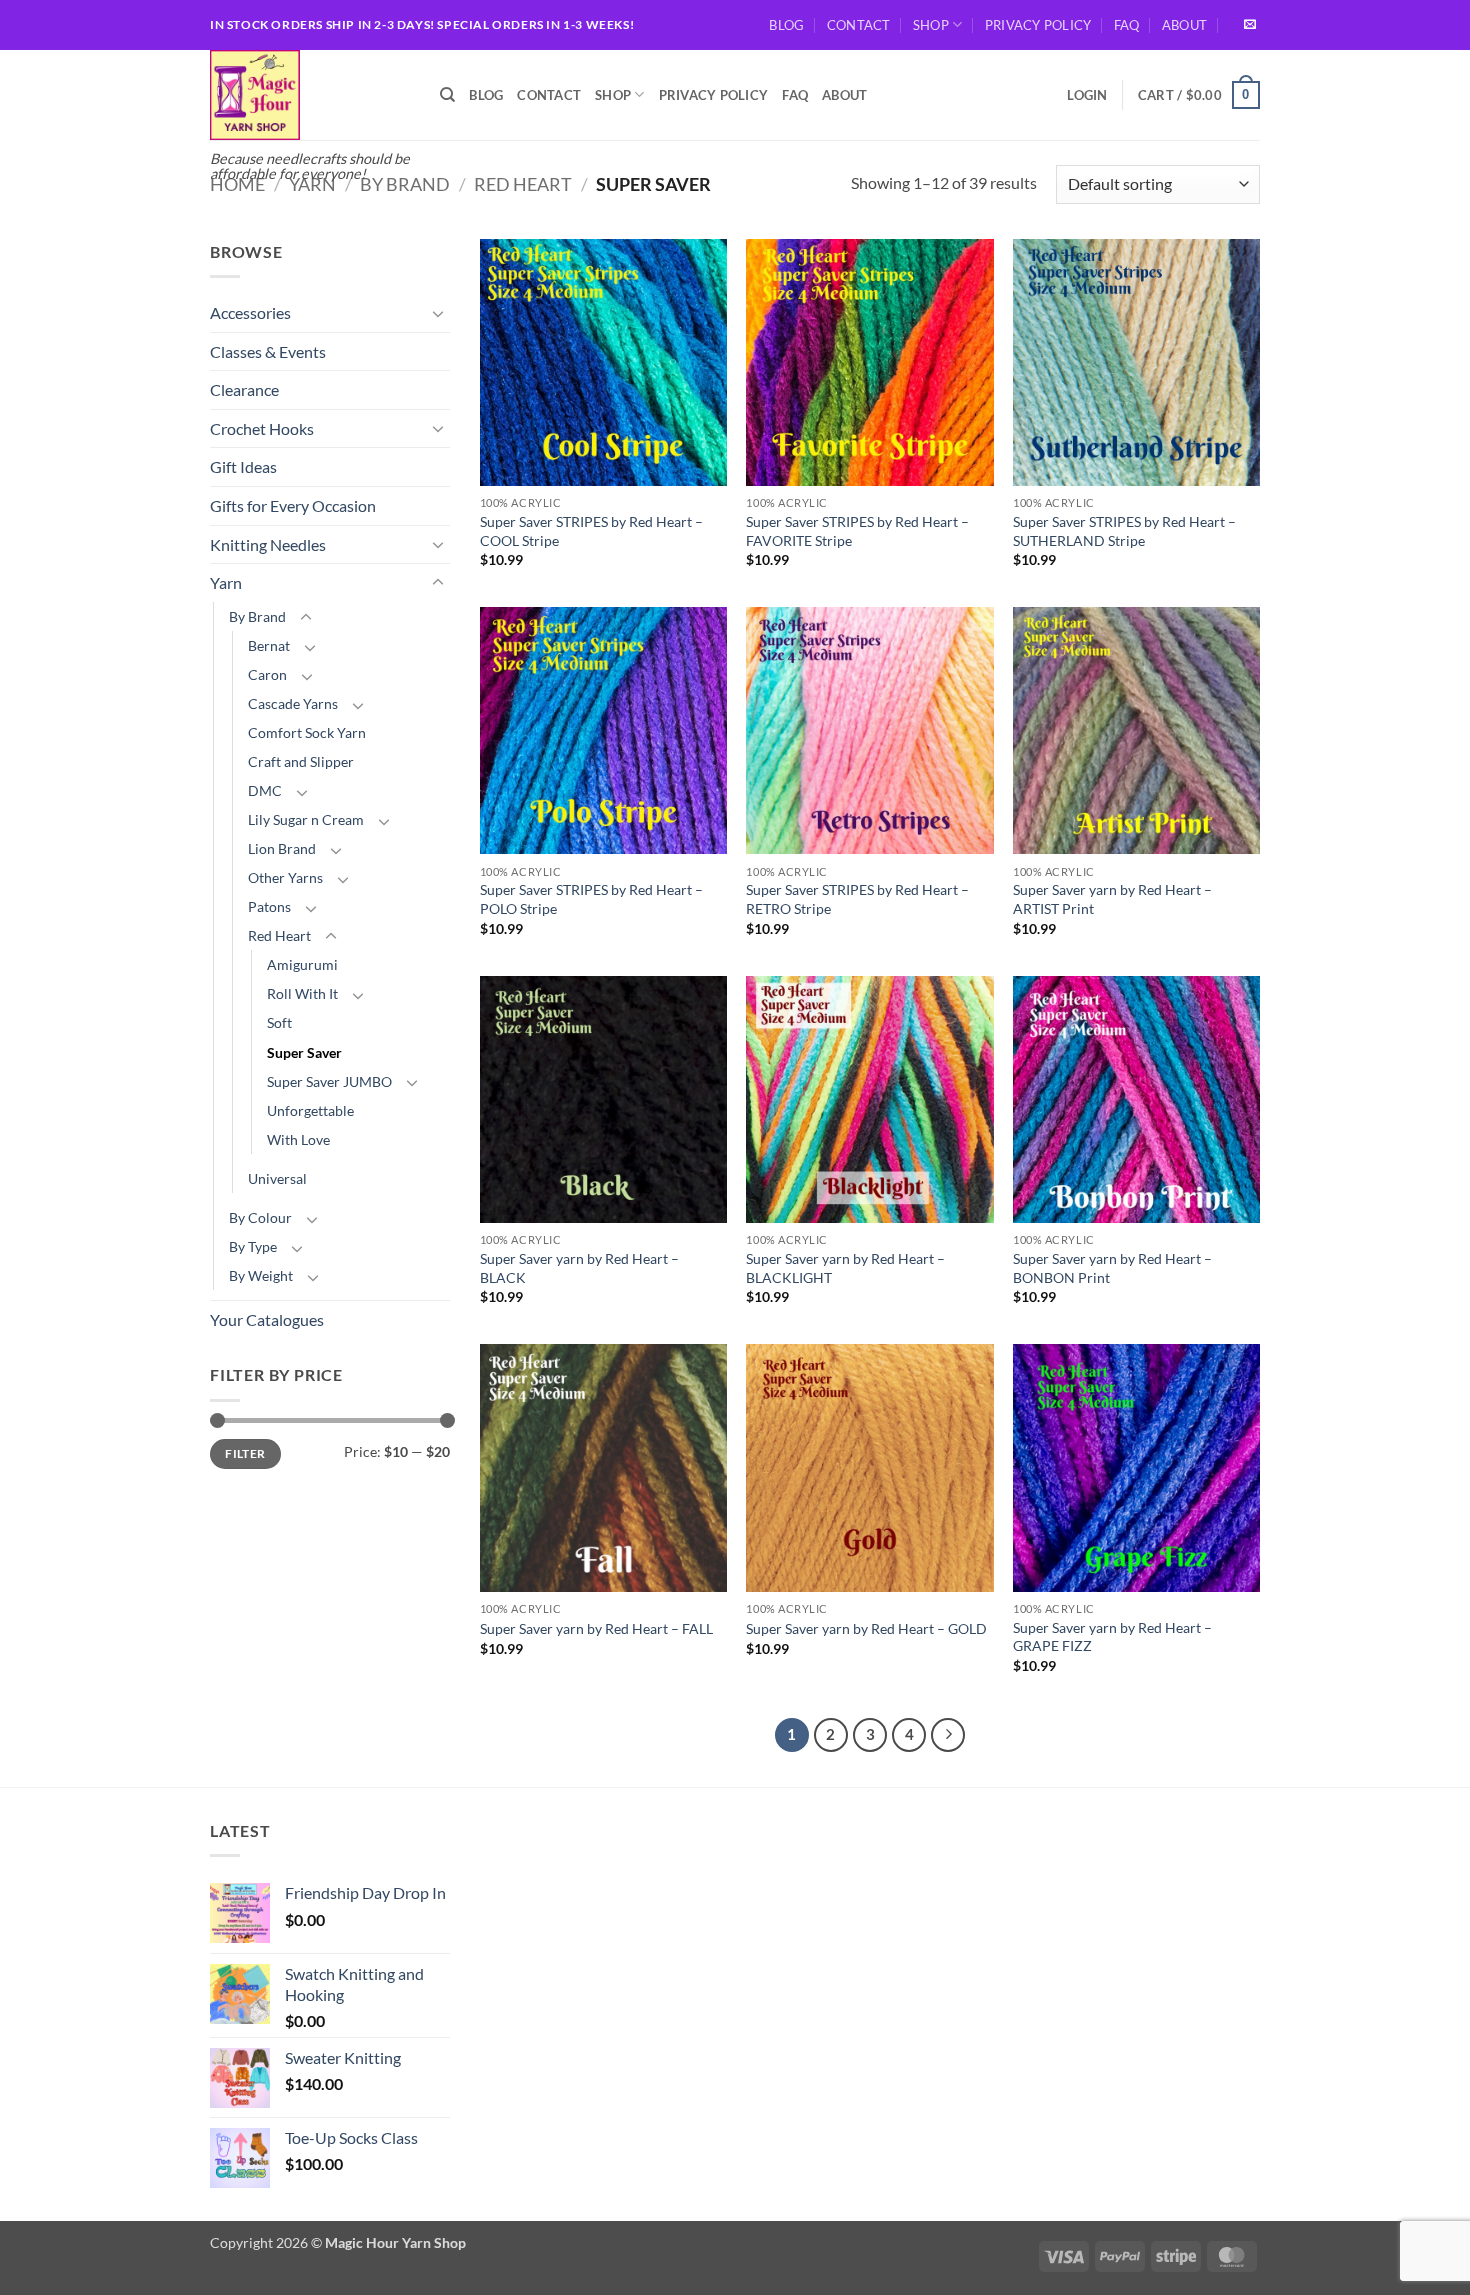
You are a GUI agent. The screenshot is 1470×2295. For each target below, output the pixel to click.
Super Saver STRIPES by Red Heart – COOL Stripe (591, 531)
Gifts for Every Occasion (293, 505)
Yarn (312, 184)
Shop (931, 25)
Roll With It (302, 993)
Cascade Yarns (293, 703)
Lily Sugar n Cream (306, 819)
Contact (859, 25)
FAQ (1127, 25)
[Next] (948, 1735)
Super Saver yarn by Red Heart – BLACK (579, 1268)
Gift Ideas (243, 466)
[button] (1087, 95)
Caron (267, 674)
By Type (253, 1246)
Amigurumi (302, 964)
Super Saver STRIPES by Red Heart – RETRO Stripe (857, 899)
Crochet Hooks (262, 428)
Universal (277, 1178)
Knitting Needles (268, 544)
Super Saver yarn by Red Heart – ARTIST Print (1112, 899)
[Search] (447, 95)
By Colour (260, 1217)
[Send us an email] (1250, 25)
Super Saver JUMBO (329, 1081)
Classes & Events (268, 351)
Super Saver (304, 1052)
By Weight (261, 1275)
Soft (279, 1022)
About (1184, 25)
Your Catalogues (267, 1319)
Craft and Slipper (301, 761)
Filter (245, 1453)
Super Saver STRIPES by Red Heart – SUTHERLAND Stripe (1124, 531)
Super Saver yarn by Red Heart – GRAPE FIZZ (1112, 1637)
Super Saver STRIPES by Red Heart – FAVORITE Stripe (857, 531)
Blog (786, 25)
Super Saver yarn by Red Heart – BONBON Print (1112, 1268)
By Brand (405, 184)
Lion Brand (282, 848)
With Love (298, 1139)
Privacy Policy (1038, 25)
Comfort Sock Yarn (307, 732)
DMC (265, 790)
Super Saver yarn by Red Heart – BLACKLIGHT (845, 1268)
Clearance (244, 389)
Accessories (250, 312)
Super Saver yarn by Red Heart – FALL (596, 1628)
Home (237, 184)
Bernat (269, 645)
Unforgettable (310, 1110)
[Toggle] (438, 313)
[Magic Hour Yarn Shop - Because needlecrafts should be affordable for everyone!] (310, 95)
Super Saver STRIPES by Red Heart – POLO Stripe (591, 899)
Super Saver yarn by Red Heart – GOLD (866, 1628)
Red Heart (523, 184)
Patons (269, 906)
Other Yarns (285, 877)
